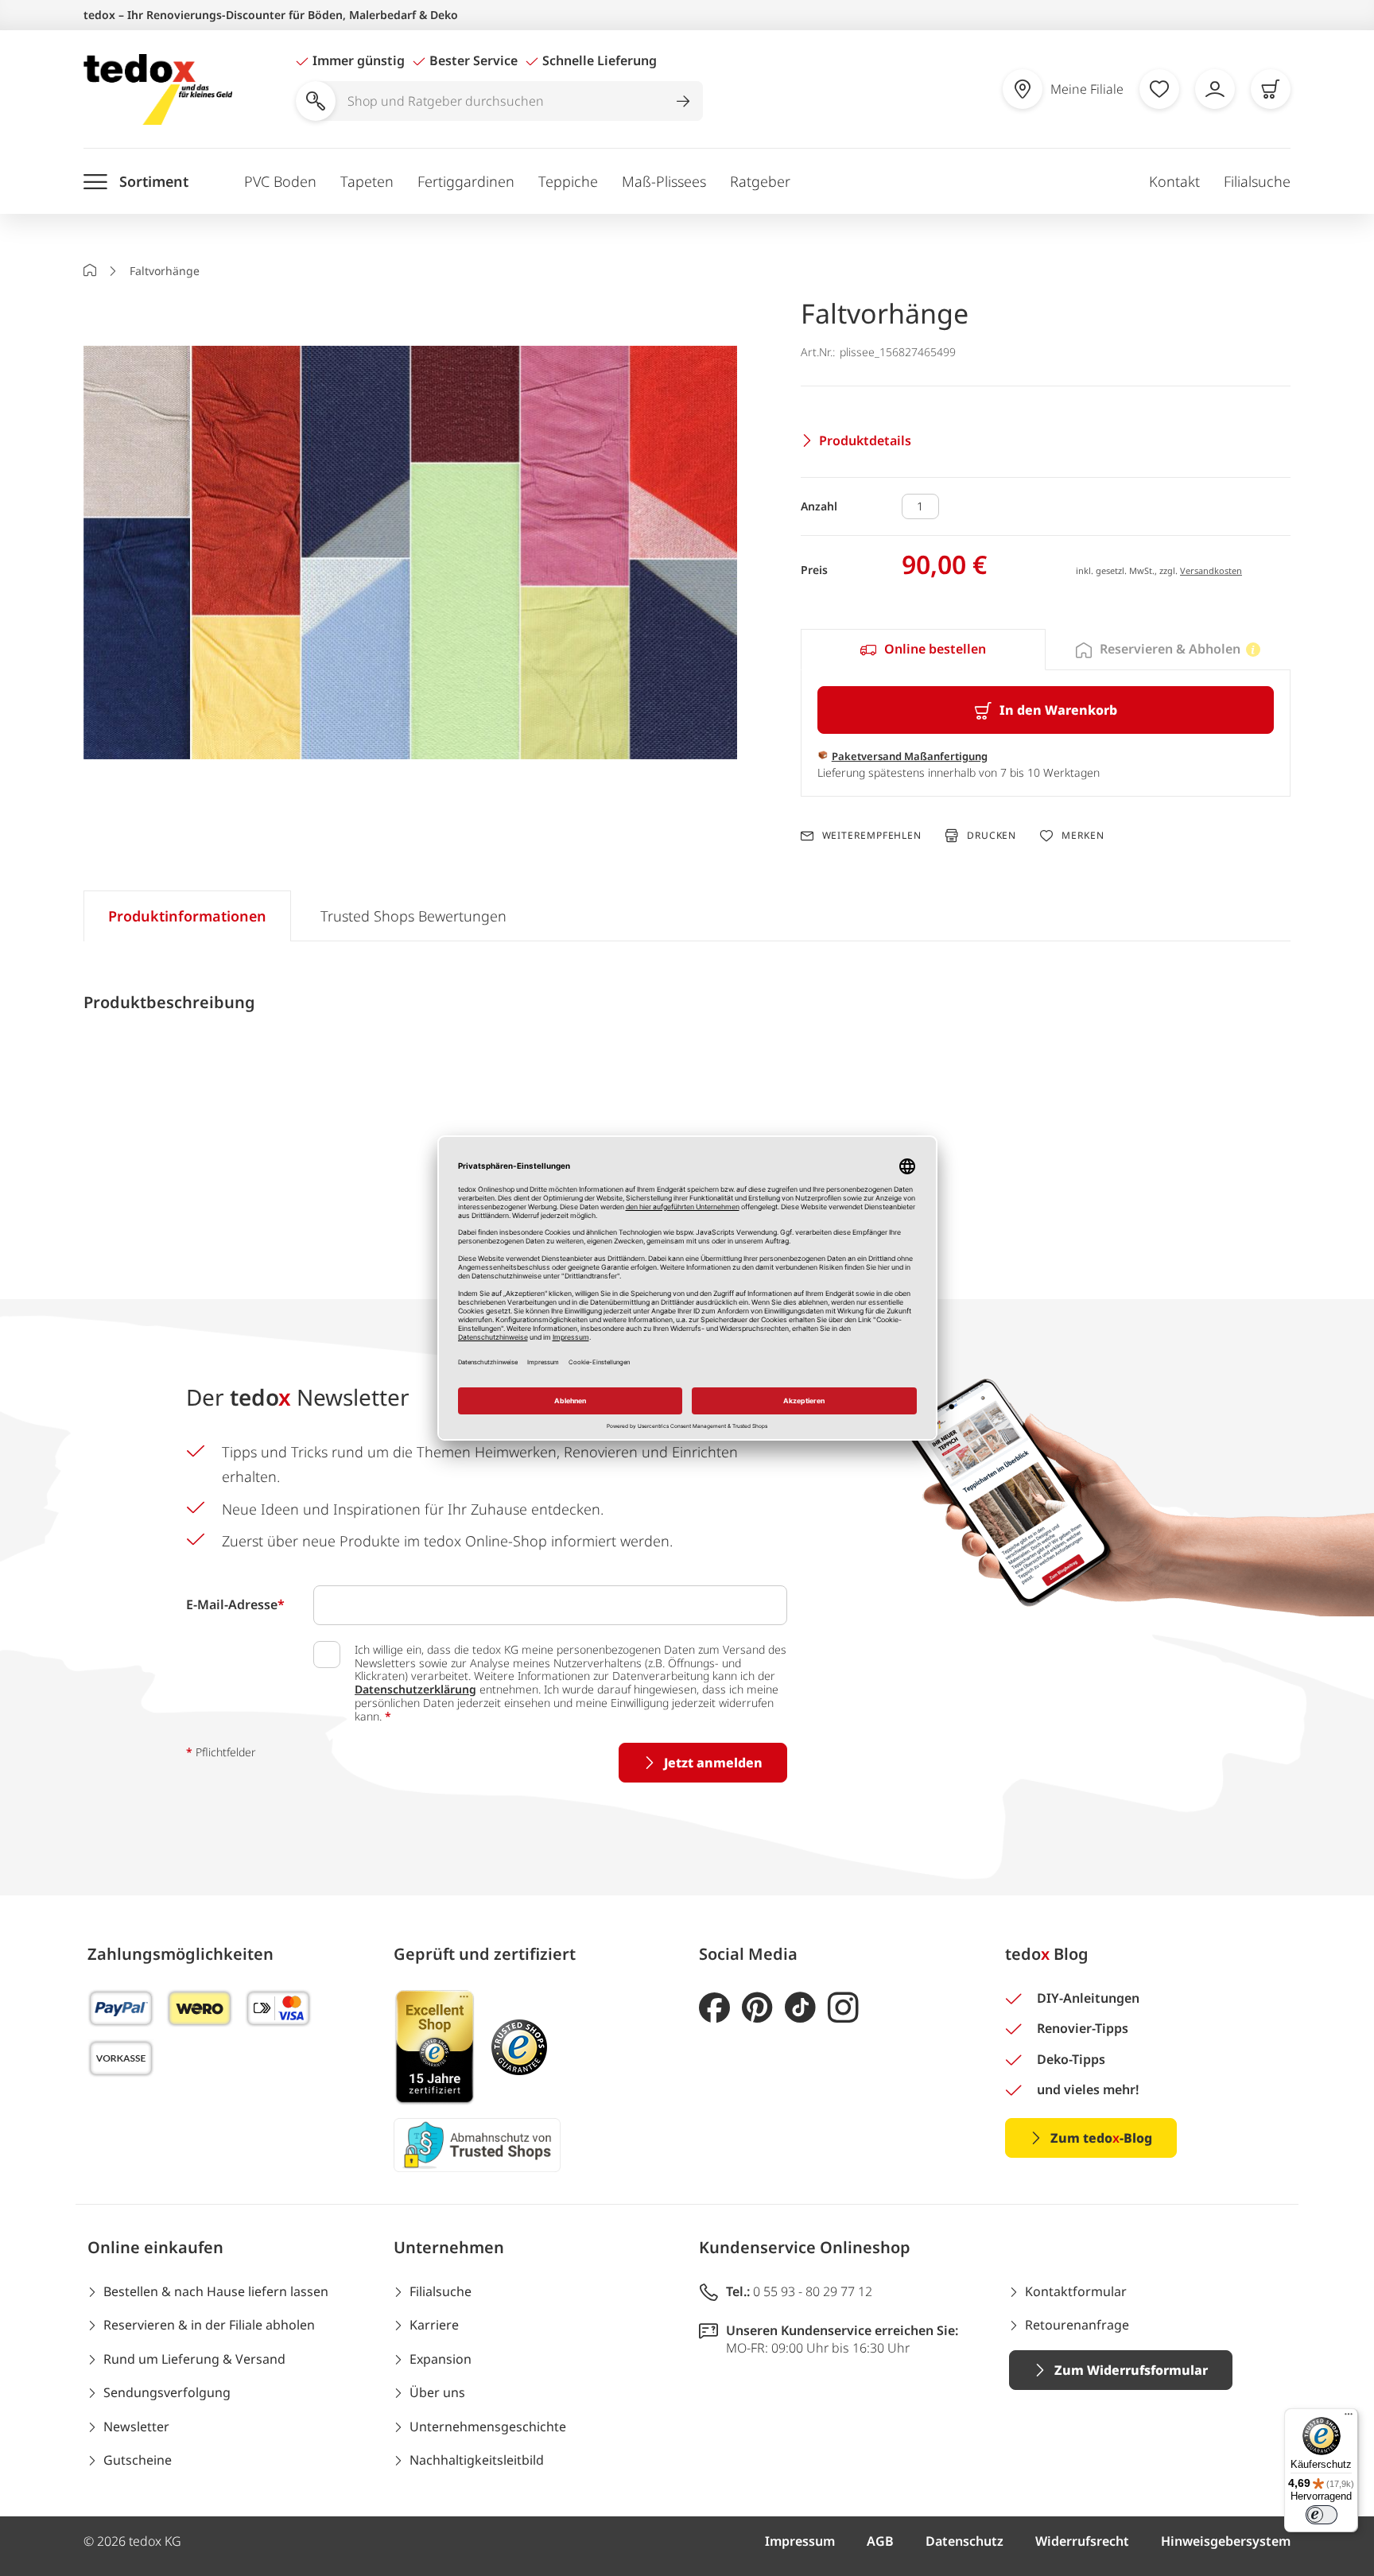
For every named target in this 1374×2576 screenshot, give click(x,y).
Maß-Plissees (664, 181)
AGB (880, 2541)
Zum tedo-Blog (1101, 2138)
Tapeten (367, 181)
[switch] (1322, 2515)
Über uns (437, 2392)
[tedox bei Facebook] (714, 2008)
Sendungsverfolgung (167, 2392)
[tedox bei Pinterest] (757, 2008)
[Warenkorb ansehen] (1271, 89)
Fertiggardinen (466, 181)
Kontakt (1174, 181)
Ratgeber (760, 181)
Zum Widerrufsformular (1131, 2370)
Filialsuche (1257, 181)
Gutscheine (138, 2460)
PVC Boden (280, 181)
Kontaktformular (1076, 2291)
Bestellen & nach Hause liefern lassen (216, 2291)
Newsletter (136, 2427)
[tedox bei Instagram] (843, 2008)
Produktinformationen (187, 916)
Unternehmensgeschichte (488, 2427)
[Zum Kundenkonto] (1215, 89)
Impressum (800, 2541)
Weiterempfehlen (872, 836)
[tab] (923, 650)
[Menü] (1349, 2418)
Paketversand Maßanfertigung (910, 756)
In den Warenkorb (1058, 710)
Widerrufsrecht (1082, 2541)
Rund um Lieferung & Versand (194, 2359)
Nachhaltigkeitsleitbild (477, 2460)
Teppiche (568, 181)
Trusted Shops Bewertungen (413, 916)
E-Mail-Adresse (235, 1604)
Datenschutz (965, 2541)
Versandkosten (1211, 570)
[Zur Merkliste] (1159, 89)
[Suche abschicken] (683, 101)
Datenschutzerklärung (415, 1689)
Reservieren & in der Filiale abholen (209, 2325)
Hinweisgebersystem (1226, 2541)
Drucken (992, 835)
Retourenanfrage (1077, 2325)
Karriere (434, 2325)
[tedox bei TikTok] (800, 2008)
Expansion (441, 2359)
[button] (410, 555)
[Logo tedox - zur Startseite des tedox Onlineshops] (158, 89)
